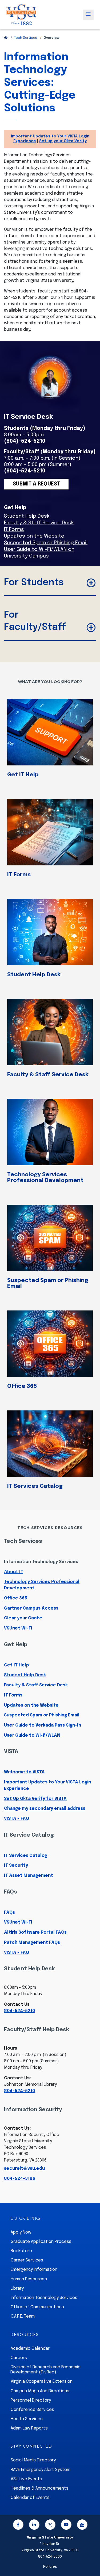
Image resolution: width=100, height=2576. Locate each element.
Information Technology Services (41, 1562)
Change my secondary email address (45, 1809)
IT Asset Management (29, 1876)
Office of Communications (37, 2307)
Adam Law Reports (29, 2428)
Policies (50, 2567)
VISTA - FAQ (17, 1819)
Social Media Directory (33, 2460)
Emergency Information (34, 2270)
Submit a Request (36, 484)
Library (17, 2288)
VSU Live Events (26, 2479)
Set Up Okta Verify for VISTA (35, 1799)
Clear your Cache (23, 1618)
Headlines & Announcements (40, 2488)
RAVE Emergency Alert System (41, 2470)
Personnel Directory (31, 2400)
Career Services (27, 2260)
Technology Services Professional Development (45, 1178)
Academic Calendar (30, 2349)
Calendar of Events (30, 2498)
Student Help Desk (27, 516)
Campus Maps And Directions (40, 2391)
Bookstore (21, 2251)
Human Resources (29, 2279)
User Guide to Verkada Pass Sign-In (43, 1725)
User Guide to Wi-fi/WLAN (32, 1735)
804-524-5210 (19, 2011)
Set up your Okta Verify (63, 141)
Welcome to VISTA (24, 1772)
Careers (19, 2358)
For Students (34, 583)
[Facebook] (18, 2526)
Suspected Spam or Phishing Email (46, 543)
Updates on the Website (34, 536)
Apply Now (21, 2232)
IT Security (16, 1865)
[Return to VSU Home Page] (6, 38)
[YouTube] (66, 2526)
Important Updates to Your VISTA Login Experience (47, 1785)
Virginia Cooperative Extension (42, 2382)
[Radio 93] (82, 2526)
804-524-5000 (50, 2557)
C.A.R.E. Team (23, 2316)
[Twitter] (50, 2526)
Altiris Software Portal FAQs (35, 1932)
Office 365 (22, 1386)
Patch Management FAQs (32, 1943)
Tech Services (26, 38)
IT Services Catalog (35, 1486)
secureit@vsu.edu (24, 2169)
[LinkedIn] (34, 2526)
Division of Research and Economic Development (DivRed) (45, 2370)
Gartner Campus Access (31, 1608)
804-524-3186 (20, 2179)
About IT (14, 1572)
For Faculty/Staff (35, 621)
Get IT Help (23, 775)
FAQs (9, 1913)
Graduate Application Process (41, 2242)
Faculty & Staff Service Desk (39, 523)
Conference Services (32, 2410)
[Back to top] (91, 2557)
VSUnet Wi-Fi (18, 1628)
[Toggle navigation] (88, 15)
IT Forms (14, 530)
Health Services (27, 2419)
